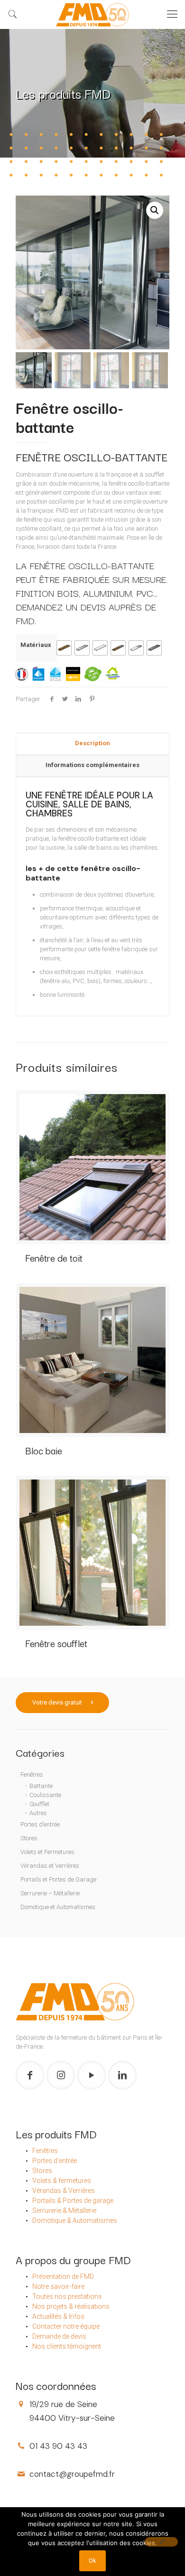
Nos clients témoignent (67, 2346)
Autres (38, 1813)
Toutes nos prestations (67, 2296)
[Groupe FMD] (92, 14)
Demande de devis (59, 2336)
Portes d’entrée (40, 1824)
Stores (29, 1838)
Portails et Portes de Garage (58, 1879)
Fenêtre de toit (54, 1258)
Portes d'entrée (55, 2161)
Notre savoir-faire (58, 2286)
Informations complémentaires (92, 765)
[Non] (161, 2542)
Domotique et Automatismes (58, 1907)
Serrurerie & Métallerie (64, 2211)
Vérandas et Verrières (50, 1866)
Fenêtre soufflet (56, 1643)
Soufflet (39, 1804)
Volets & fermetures (62, 2181)
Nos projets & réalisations (71, 2306)
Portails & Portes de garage (73, 2201)
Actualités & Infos (58, 2316)
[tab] (92, 744)
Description (92, 743)
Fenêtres (32, 1775)
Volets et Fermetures (47, 1852)
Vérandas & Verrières (64, 2191)
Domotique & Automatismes (75, 2220)
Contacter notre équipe (66, 2326)
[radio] (64, 648)
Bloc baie (44, 1450)
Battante (41, 1786)
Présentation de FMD (63, 2276)
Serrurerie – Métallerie (50, 1893)
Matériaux (36, 645)
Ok (92, 2561)
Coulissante (45, 1795)
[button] (155, 210)
